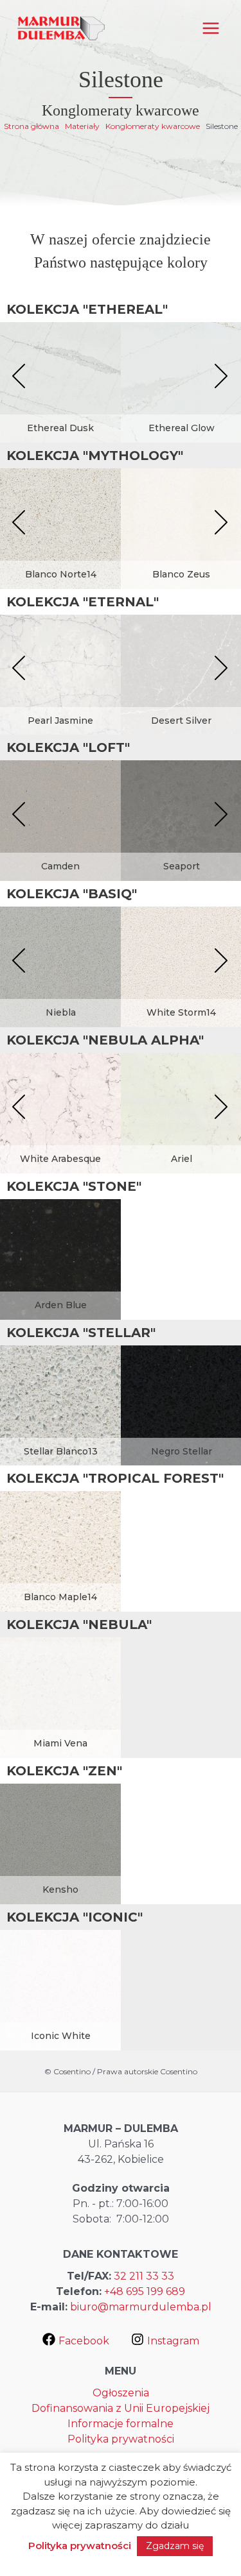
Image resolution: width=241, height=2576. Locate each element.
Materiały (82, 126)
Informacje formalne (121, 2424)
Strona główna (31, 126)
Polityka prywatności (121, 2439)
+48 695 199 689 (145, 2291)
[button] (19, 377)
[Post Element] (60, 394)
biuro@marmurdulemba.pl (141, 2307)
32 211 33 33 (144, 2276)
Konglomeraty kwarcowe (153, 126)
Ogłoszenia (121, 2393)
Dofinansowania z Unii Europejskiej (121, 2408)
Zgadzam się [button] (175, 2546)
